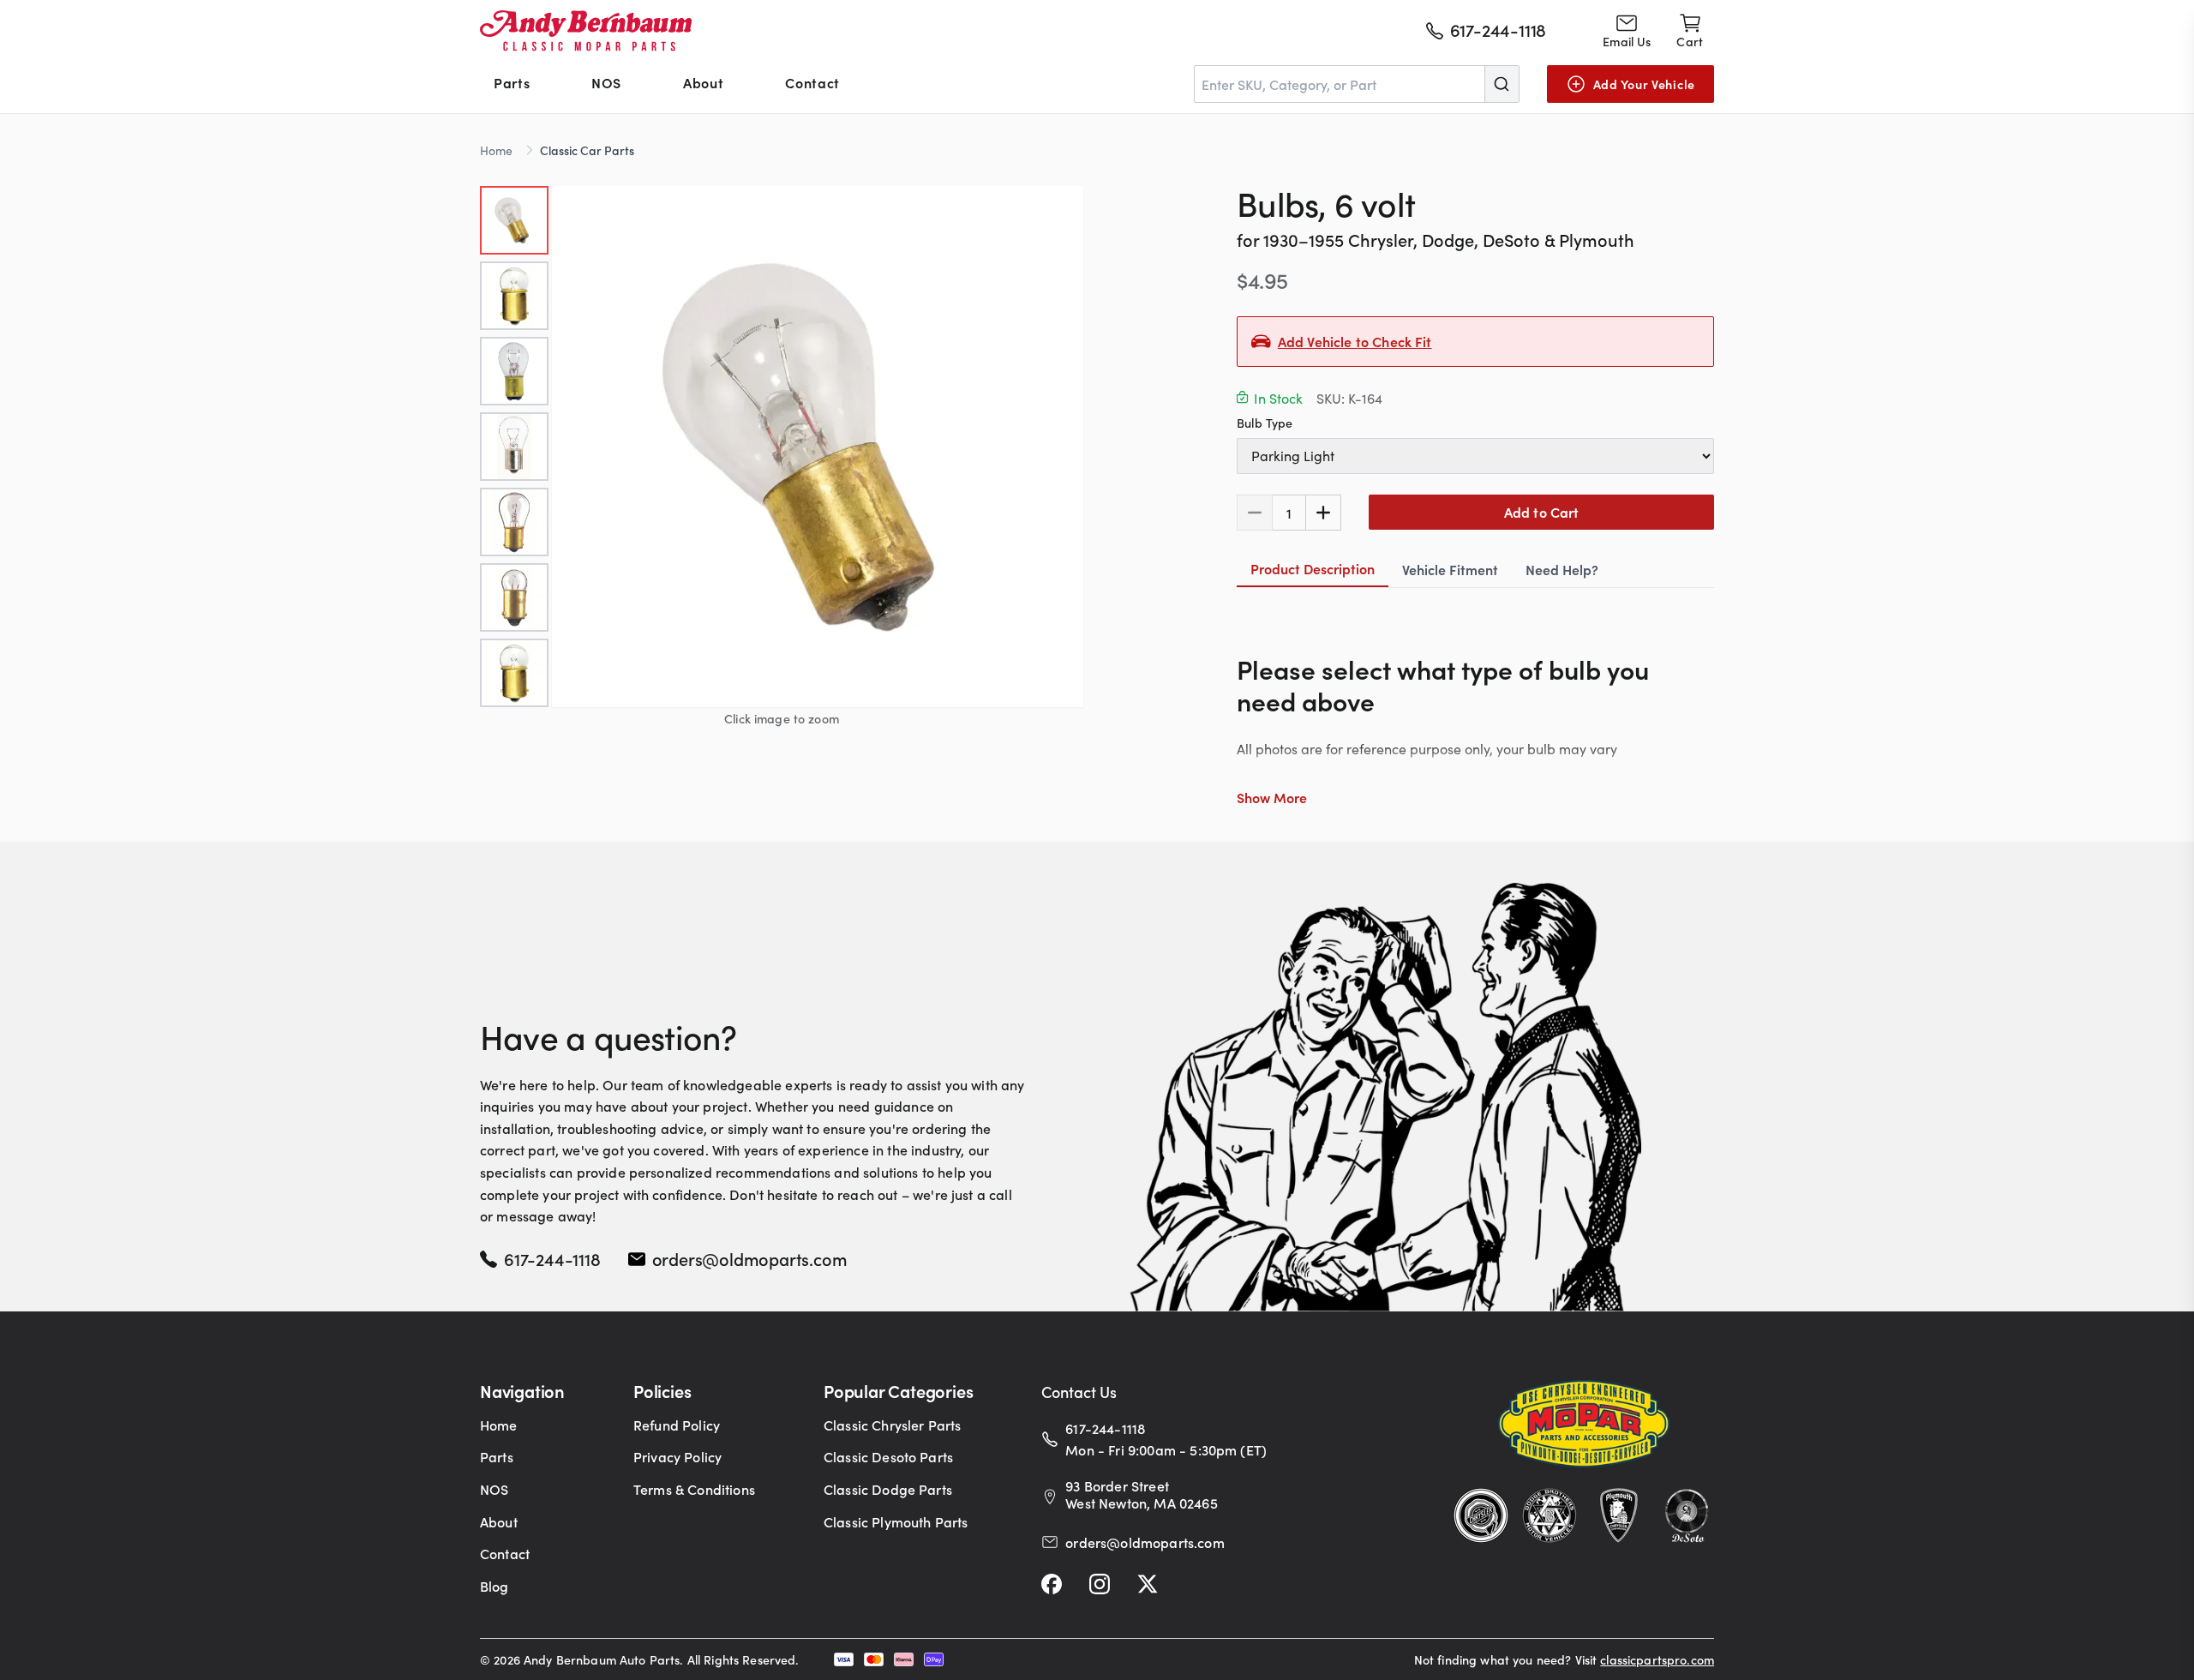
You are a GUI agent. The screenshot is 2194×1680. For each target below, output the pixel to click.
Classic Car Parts (587, 150)
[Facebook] (1052, 1584)
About (703, 82)
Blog (495, 1586)
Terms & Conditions (694, 1489)
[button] (818, 447)
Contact (812, 82)
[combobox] (1357, 84)
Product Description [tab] (1313, 568)
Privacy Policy (677, 1456)
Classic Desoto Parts (888, 1456)
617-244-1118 (552, 1258)
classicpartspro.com (1657, 1659)
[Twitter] (1148, 1584)
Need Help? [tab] (1562, 569)
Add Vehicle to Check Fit (1355, 341)
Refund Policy (677, 1425)
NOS (606, 82)
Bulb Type (1265, 423)
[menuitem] (512, 84)
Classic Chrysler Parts (893, 1425)
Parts (512, 82)
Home (496, 150)
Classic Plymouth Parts (896, 1521)
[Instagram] (1100, 1584)
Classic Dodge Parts (888, 1489)
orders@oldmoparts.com (750, 1258)
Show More (1272, 797)
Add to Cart (1542, 512)
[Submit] (1502, 84)
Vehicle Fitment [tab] (1450, 569)
